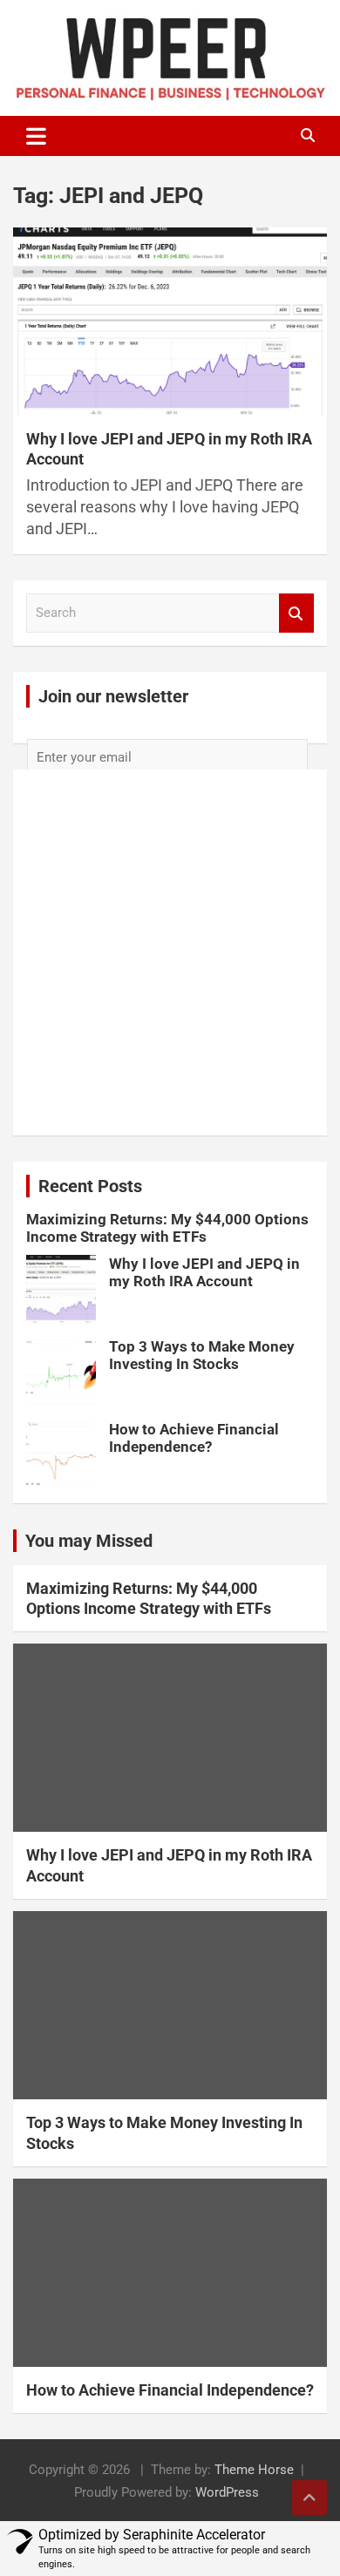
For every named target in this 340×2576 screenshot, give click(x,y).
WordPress (227, 2492)
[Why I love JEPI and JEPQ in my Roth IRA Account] (170, 321)
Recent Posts (90, 1186)
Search (296, 613)
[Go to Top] (309, 2498)
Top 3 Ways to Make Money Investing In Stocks (202, 1355)
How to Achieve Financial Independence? (194, 1438)
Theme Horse (254, 2470)
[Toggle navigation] (36, 136)
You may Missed (89, 1541)
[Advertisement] (170, 1000)
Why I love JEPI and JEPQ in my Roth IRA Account (204, 1272)
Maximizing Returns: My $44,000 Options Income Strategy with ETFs (167, 1228)
